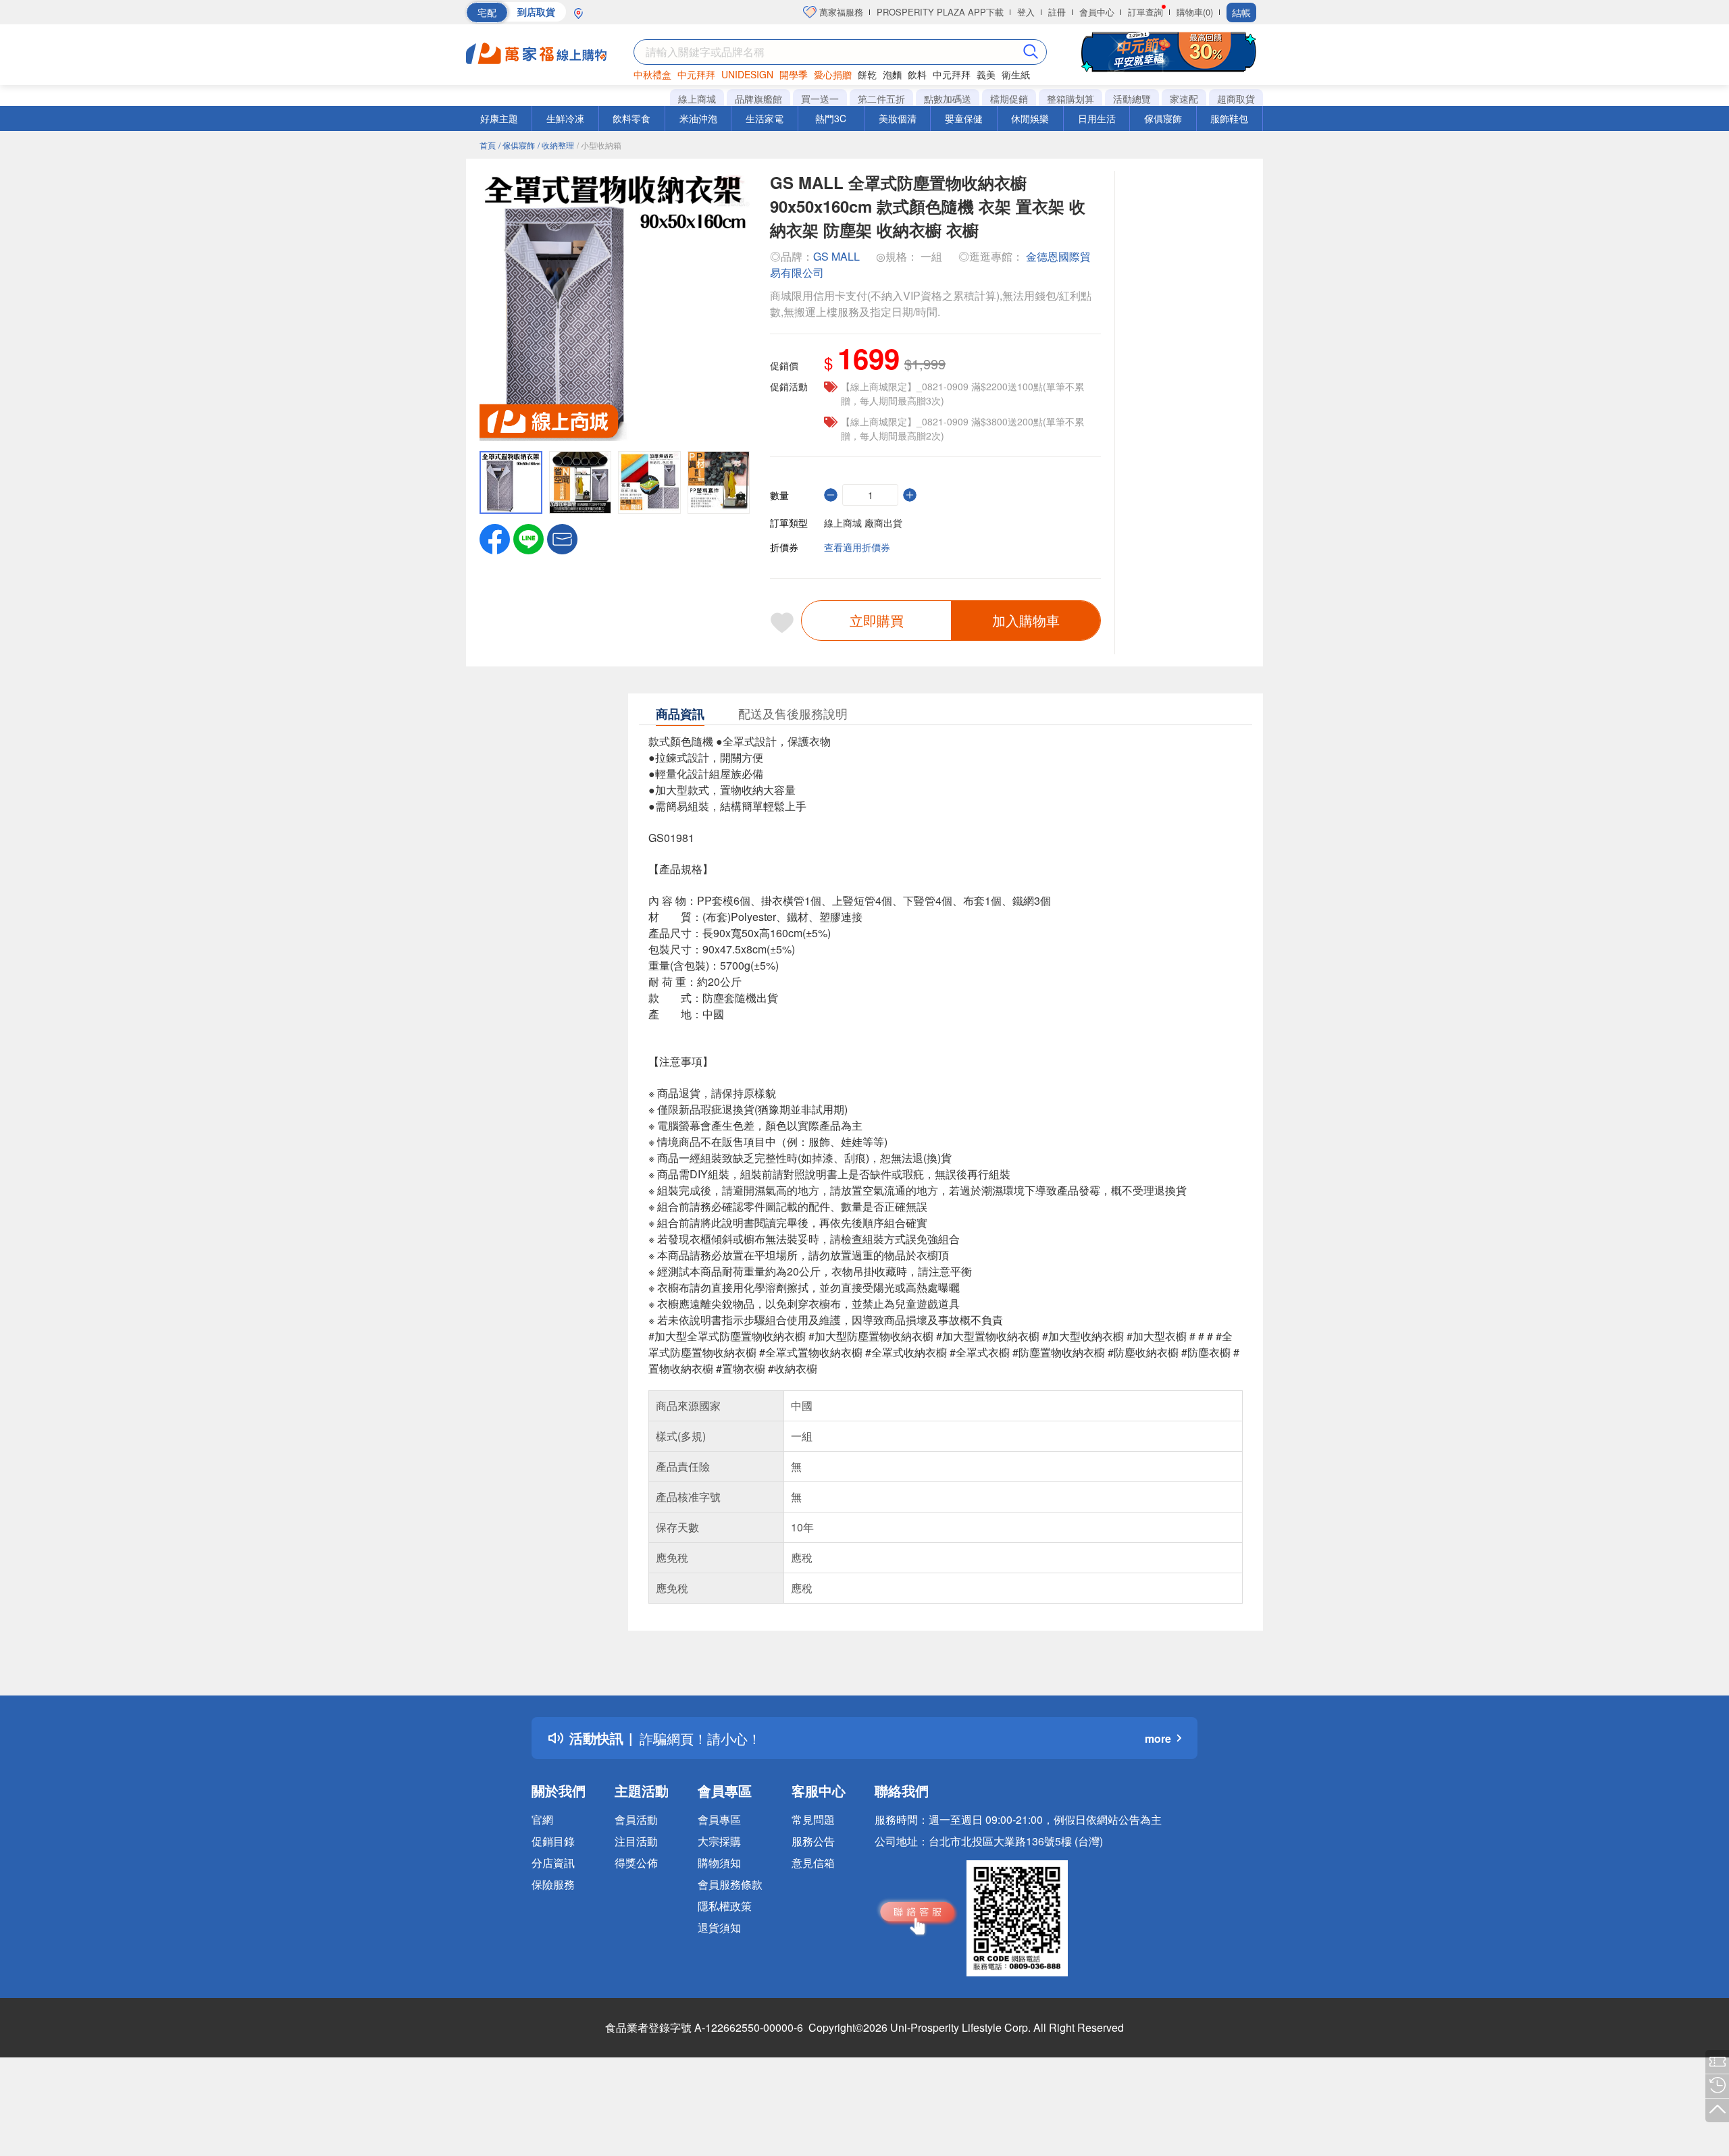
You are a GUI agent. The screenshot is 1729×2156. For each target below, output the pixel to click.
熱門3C (831, 118)
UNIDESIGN (747, 74)
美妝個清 (898, 118)
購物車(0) (1195, 12)
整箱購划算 (1070, 99)
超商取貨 (1236, 99)
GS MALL (836, 256)
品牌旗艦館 (758, 99)
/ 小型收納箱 (599, 145)
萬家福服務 (840, 12)
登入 (1026, 12)
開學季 (794, 74)
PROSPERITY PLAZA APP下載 (940, 12)
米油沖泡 (698, 118)
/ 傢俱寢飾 (517, 145)
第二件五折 (881, 99)
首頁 (488, 145)
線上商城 (697, 99)
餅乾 (867, 74)
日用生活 (1097, 118)
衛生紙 (1016, 74)
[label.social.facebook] (495, 537)
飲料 (917, 74)
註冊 (1057, 12)
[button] (562, 537)
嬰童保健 (964, 118)
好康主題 (499, 118)
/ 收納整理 (556, 145)
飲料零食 (631, 118)
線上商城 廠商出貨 (863, 523)
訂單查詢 (1145, 12)
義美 (986, 74)
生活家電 (765, 118)
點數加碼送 (948, 99)
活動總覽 (1132, 99)
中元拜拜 (696, 74)
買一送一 (820, 99)
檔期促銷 (1009, 99)
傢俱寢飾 (1163, 118)
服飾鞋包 (1229, 118)
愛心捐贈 (833, 74)
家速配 (1184, 99)
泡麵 (892, 74)
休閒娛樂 (1030, 118)
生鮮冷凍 (565, 118)
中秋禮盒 (652, 74)
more (1158, 1738)
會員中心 (1097, 12)
